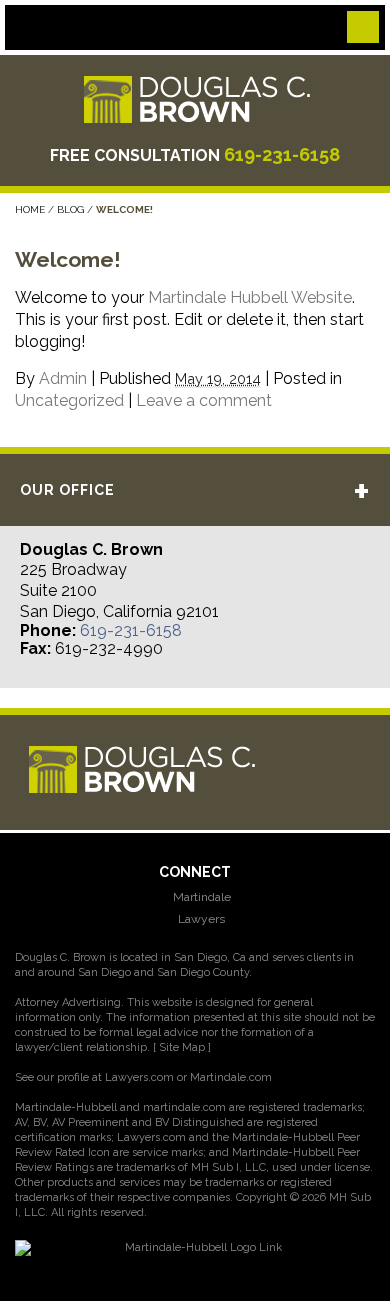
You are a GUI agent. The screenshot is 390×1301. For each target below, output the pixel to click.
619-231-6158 (282, 154)
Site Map (182, 1047)
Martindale (200, 897)
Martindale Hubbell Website (250, 297)
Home (30, 209)
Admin (63, 378)
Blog (70, 209)
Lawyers (200, 919)
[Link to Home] (195, 98)
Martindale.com (231, 1077)
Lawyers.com (139, 1077)
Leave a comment (204, 400)
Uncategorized (69, 400)
